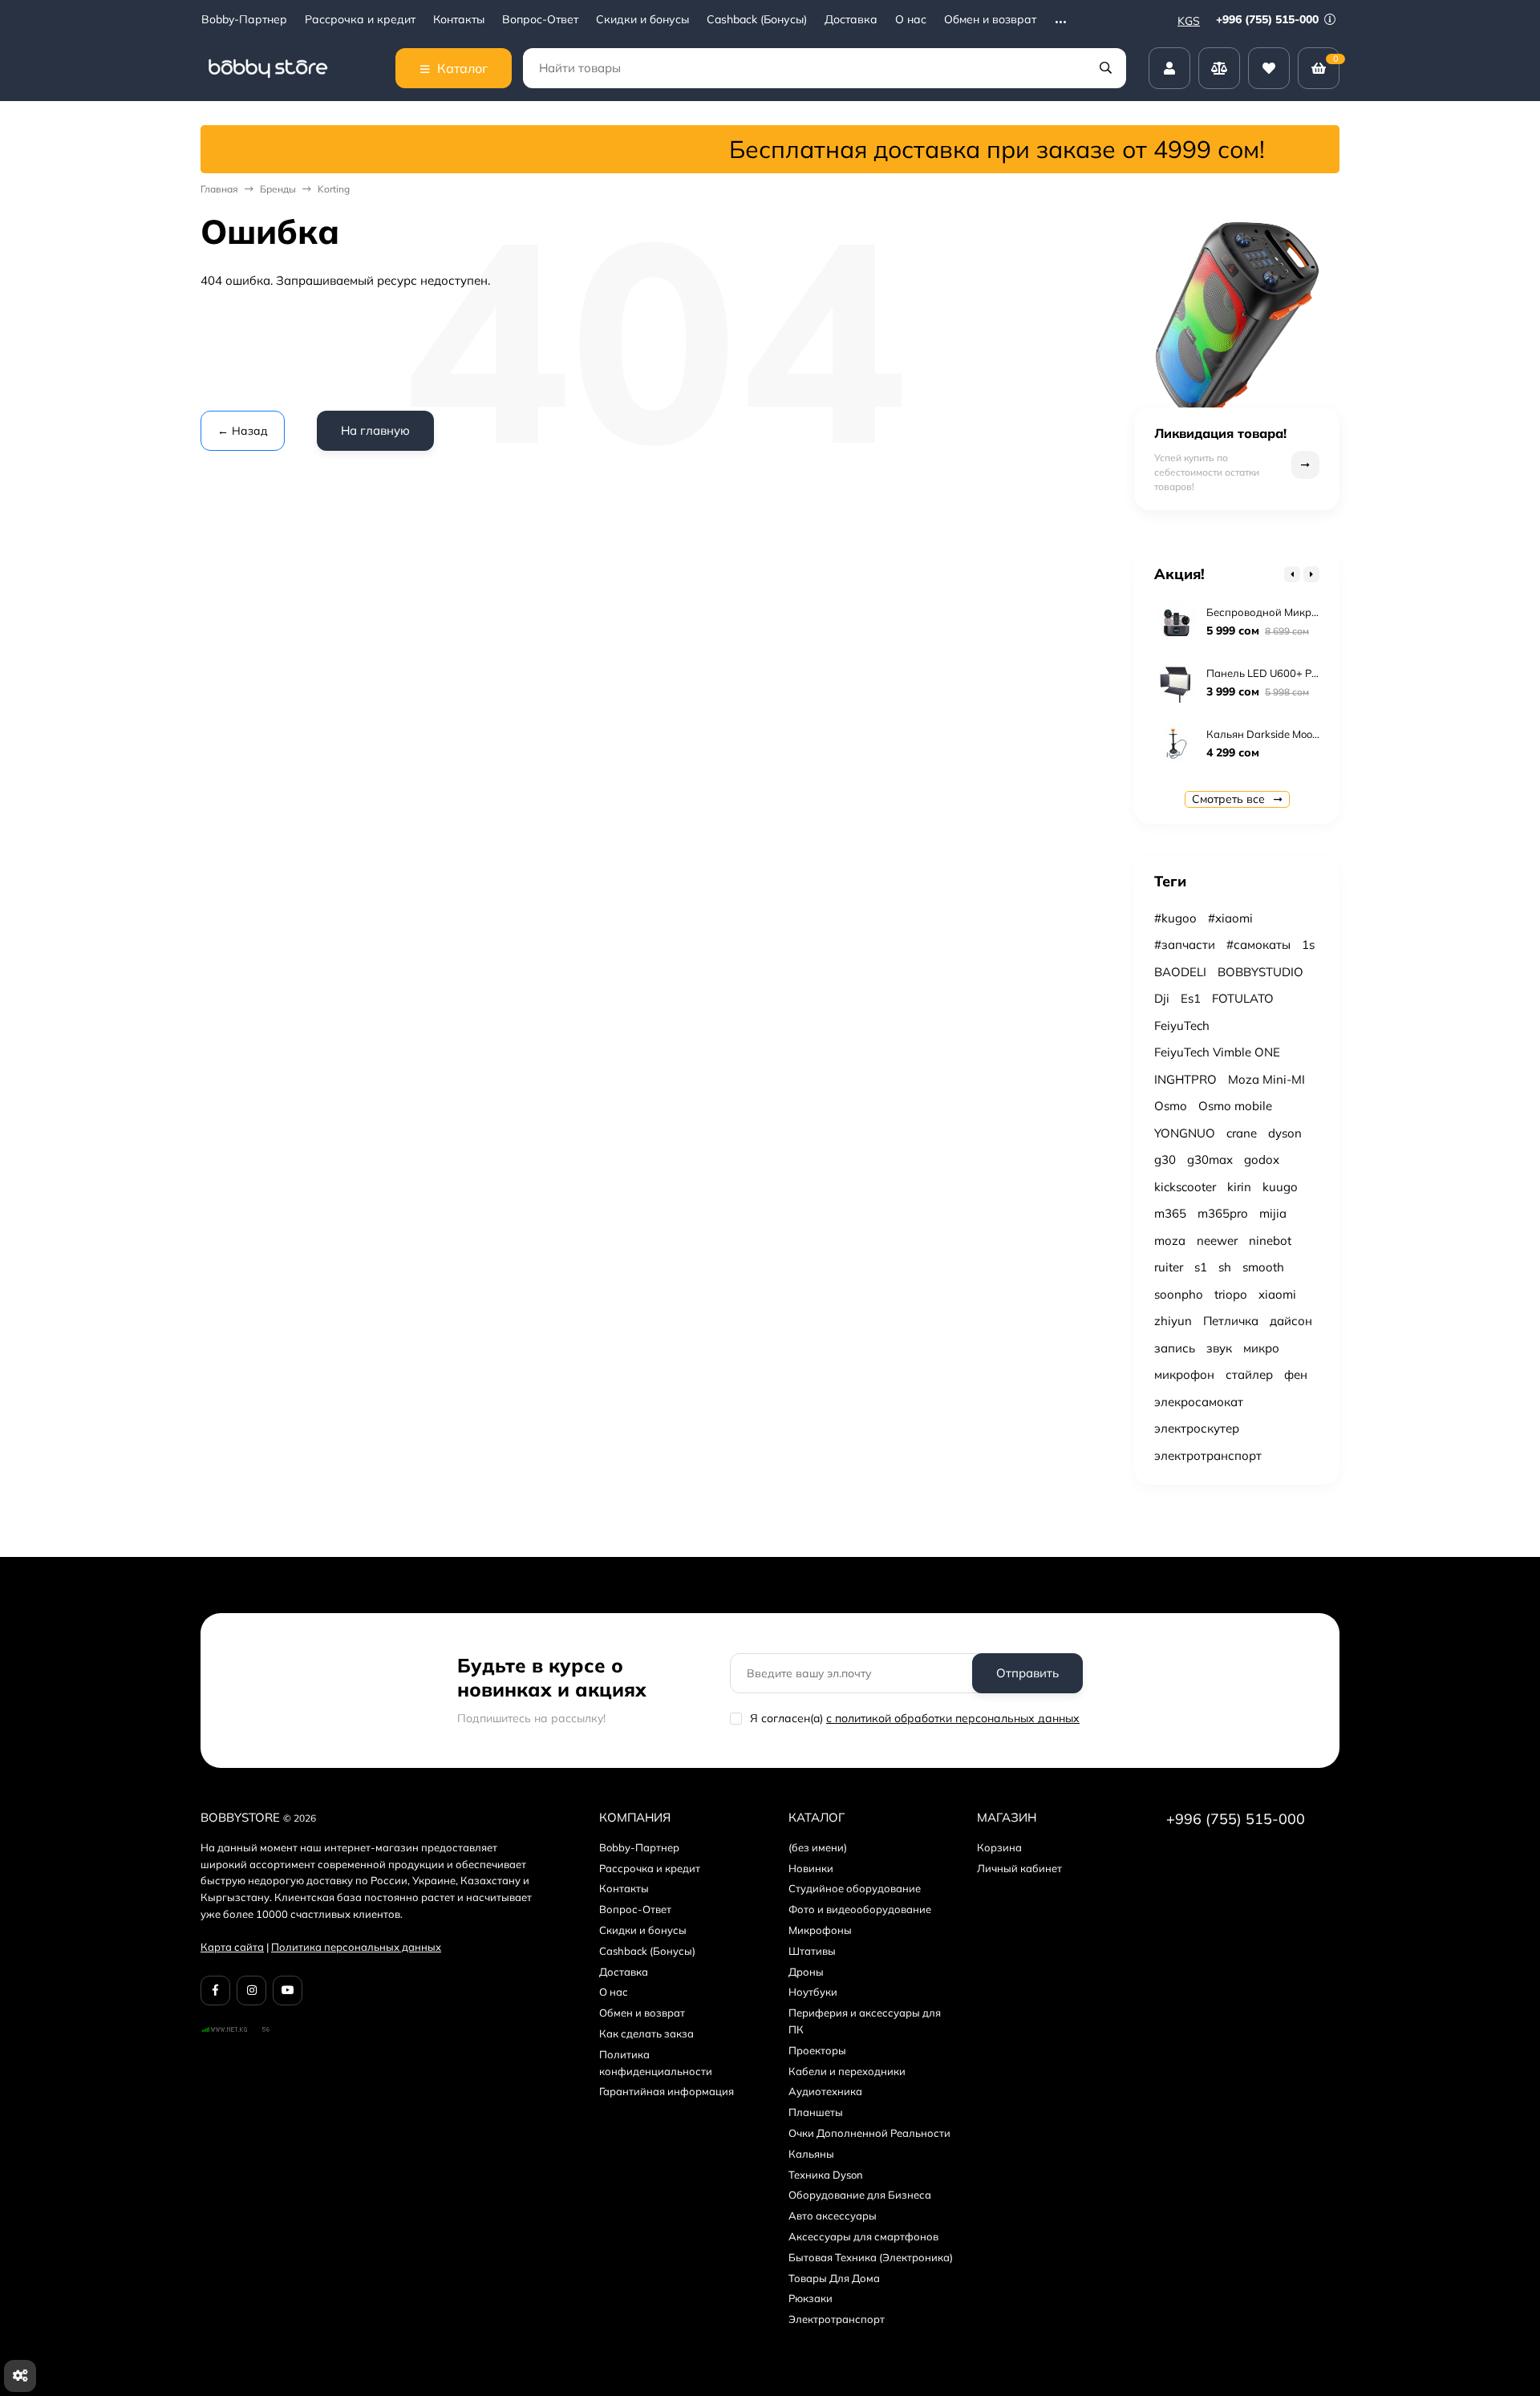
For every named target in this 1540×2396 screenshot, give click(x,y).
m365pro (1223, 1213)
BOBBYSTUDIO (1260, 972)
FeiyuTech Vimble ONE (1217, 1052)
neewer (1217, 1241)
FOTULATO (1243, 998)
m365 (1170, 1213)
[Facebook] (215, 1991)
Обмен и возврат (990, 20)
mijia (1273, 1213)
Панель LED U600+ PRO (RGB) (1282, 673)
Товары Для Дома (834, 2278)
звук (1219, 1348)
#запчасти (1185, 945)
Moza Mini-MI (1266, 1079)
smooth (1263, 1267)
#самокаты (1258, 945)
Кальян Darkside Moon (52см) (1280, 734)
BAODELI (1180, 972)
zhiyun (1173, 1321)
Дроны (806, 1972)
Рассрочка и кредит (360, 20)
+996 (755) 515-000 (1269, 19)
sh (1225, 1267)
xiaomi (1277, 1294)
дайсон (1291, 1321)
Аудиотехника (825, 2091)
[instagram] (251, 1991)
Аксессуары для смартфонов (863, 2236)
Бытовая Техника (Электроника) (871, 2257)
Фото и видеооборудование (860, 1909)
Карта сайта (232, 1947)
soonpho (1179, 1294)
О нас (911, 20)
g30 (1165, 1159)
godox (1262, 1159)
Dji (1162, 998)
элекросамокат (1199, 1402)
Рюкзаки (811, 2298)
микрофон (1184, 1374)
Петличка (1231, 1321)
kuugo (1280, 1187)
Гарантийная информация (667, 2091)
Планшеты (816, 2112)
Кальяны (811, 2154)
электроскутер (1197, 1428)
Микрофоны (820, 1930)
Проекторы (817, 2050)
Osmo (1171, 1106)
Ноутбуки (813, 1992)
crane (1242, 1133)
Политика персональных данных (356, 1947)
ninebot (1270, 1241)
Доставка (851, 20)
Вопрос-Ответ (540, 20)
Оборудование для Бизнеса (860, 2195)
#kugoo (1175, 918)
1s (1308, 945)
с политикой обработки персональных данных (953, 1718)
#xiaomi (1230, 918)
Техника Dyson (826, 2175)
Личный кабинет (1019, 1868)
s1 (1201, 1267)
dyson (1285, 1133)
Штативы (812, 1951)
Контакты (459, 20)
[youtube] (288, 1991)
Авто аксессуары (833, 2216)
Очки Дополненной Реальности (869, 2133)
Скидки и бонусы (642, 20)
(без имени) (818, 1847)
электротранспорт (1208, 1455)
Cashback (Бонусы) (757, 20)
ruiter (1169, 1267)
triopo (1231, 1294)
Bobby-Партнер (244, 20)
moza (1170, 1241)
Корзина (999, 1847)
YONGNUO (1185, 1133)
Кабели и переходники (847, 2071)
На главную (375, 430)
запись (1175, 1348)
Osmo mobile (1235, 1106)
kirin (1239, 1187)
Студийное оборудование (855, 1888)
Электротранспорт (837, 2319)
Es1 (1191, 998)
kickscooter (1185, 1187)
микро (1261, 1348)
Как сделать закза (646, 2033)
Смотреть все (1230, 799)
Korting (334, 189)
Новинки (811, 1868)
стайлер (1249, 1374)
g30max (1210, 1159)
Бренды (278, 189)
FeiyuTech (1182, 1026)
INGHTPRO (1185, 1079)
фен (1296, 1374)
